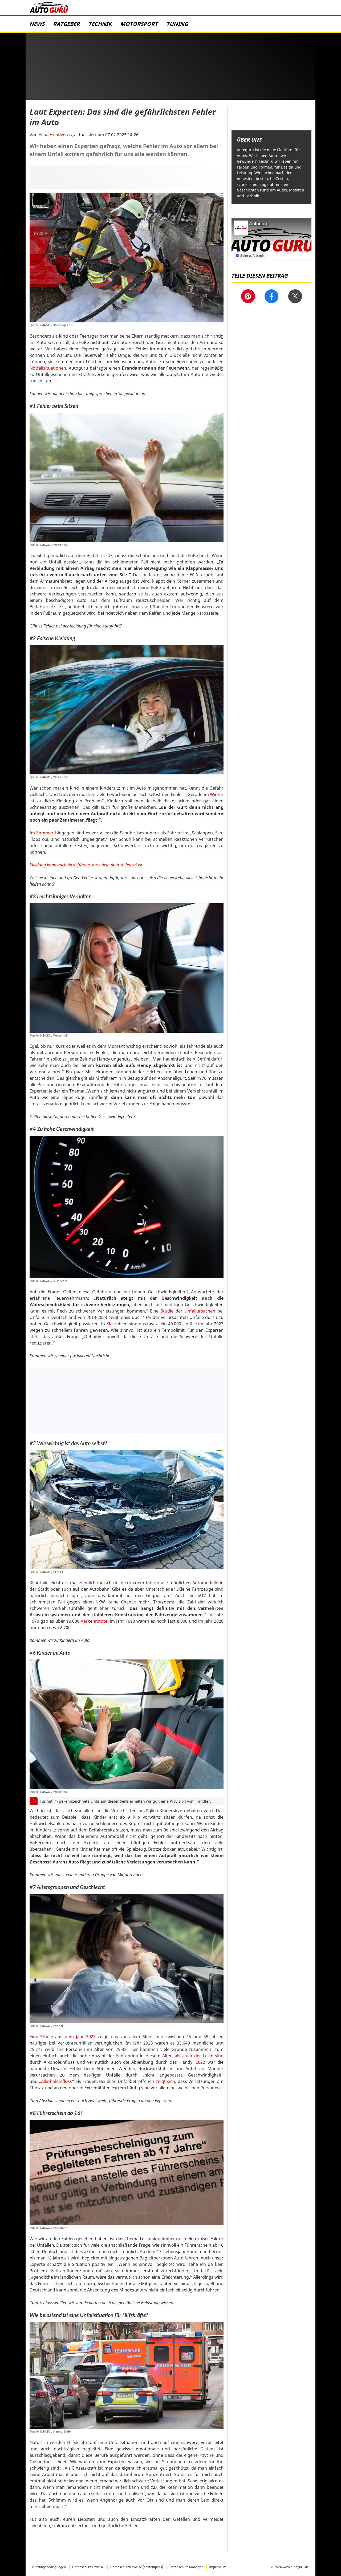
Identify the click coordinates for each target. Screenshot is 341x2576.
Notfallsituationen (48, 368)
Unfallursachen (200, 1311)
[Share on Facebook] (271, 296)
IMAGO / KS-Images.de (56, 325)
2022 (200, 2062)
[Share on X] (295, 296)
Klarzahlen (117, 1324)
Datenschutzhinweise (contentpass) (137, 2567)
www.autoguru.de (296, 2567)
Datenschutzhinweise (88, 2567)
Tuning (178, 24)
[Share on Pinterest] (248, 296)
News (38, 24)
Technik (101, 24)
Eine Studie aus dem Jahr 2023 (63, 2037)
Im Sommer (42, 833)
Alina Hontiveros (55, 135)
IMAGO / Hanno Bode (55, 2431)
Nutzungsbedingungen (49, 2567)
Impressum (218, 2567)
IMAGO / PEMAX (52, 1572)
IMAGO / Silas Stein (54, 1281)
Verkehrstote (94, 1621)
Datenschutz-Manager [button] (186, 2567)
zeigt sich (166, 2081)
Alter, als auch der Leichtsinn (193, 2056)
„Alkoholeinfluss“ (57, 2081)
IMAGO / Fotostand (54, 2228)
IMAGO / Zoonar (52, 2026)
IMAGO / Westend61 (54, 545)
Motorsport (140, 24)
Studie (167, 1311)
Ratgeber (67, 24)
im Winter (214, 794)
